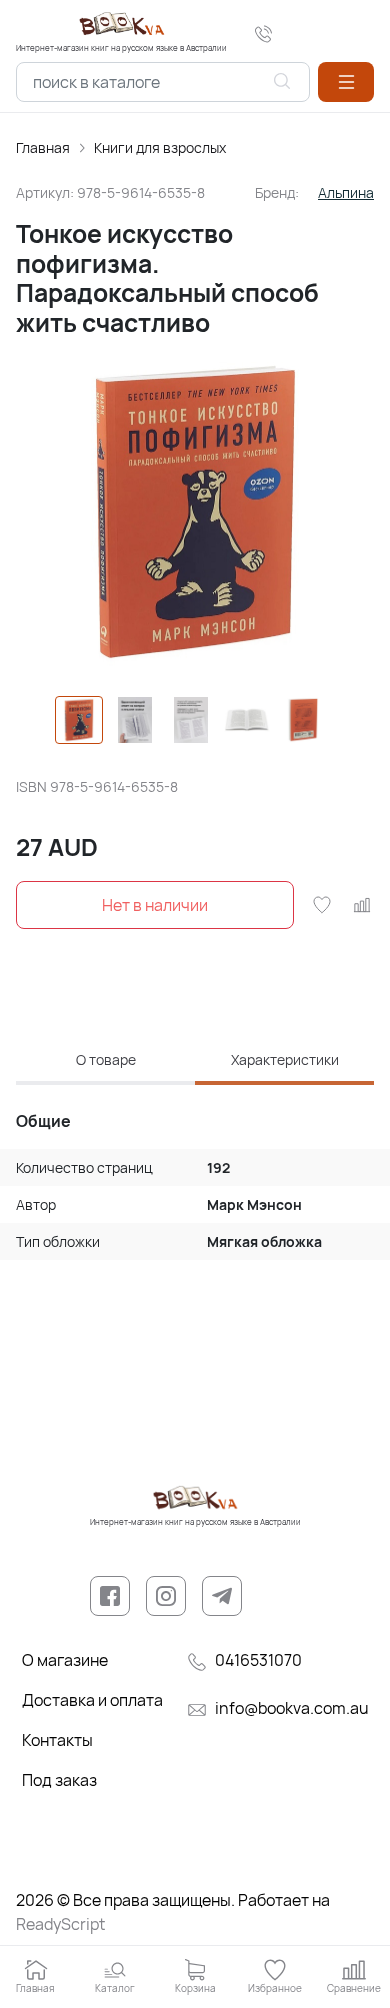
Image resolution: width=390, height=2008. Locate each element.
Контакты (57, 1740)
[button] (346, 82)
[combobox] (163, 82)
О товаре (106, 1059)
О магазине (65, 1660)
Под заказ (59, 1780)
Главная (43, 147)
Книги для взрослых (160, 147)
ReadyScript (60, 1924)
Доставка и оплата (92, 1700)
